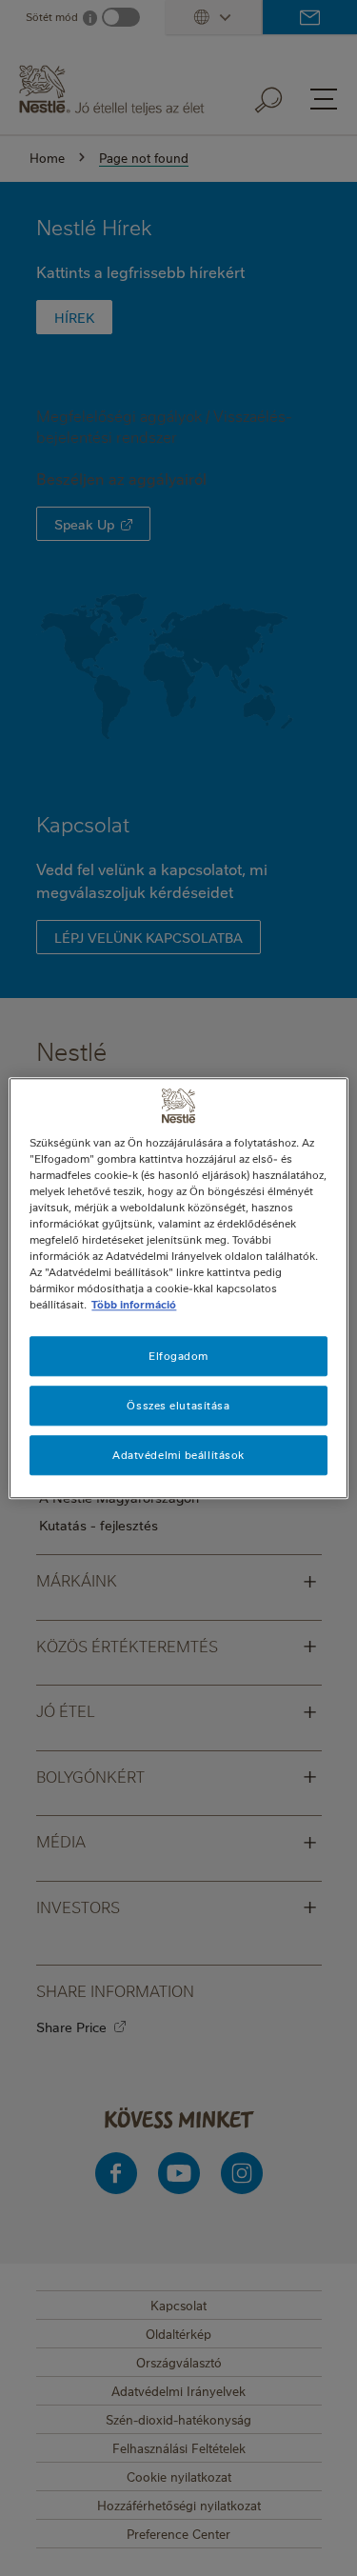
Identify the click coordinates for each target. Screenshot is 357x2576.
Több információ (134, 1304)
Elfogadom (178, 1356)
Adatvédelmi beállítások (178, 1455)
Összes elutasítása (178, 1405)
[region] (178, 1288)
